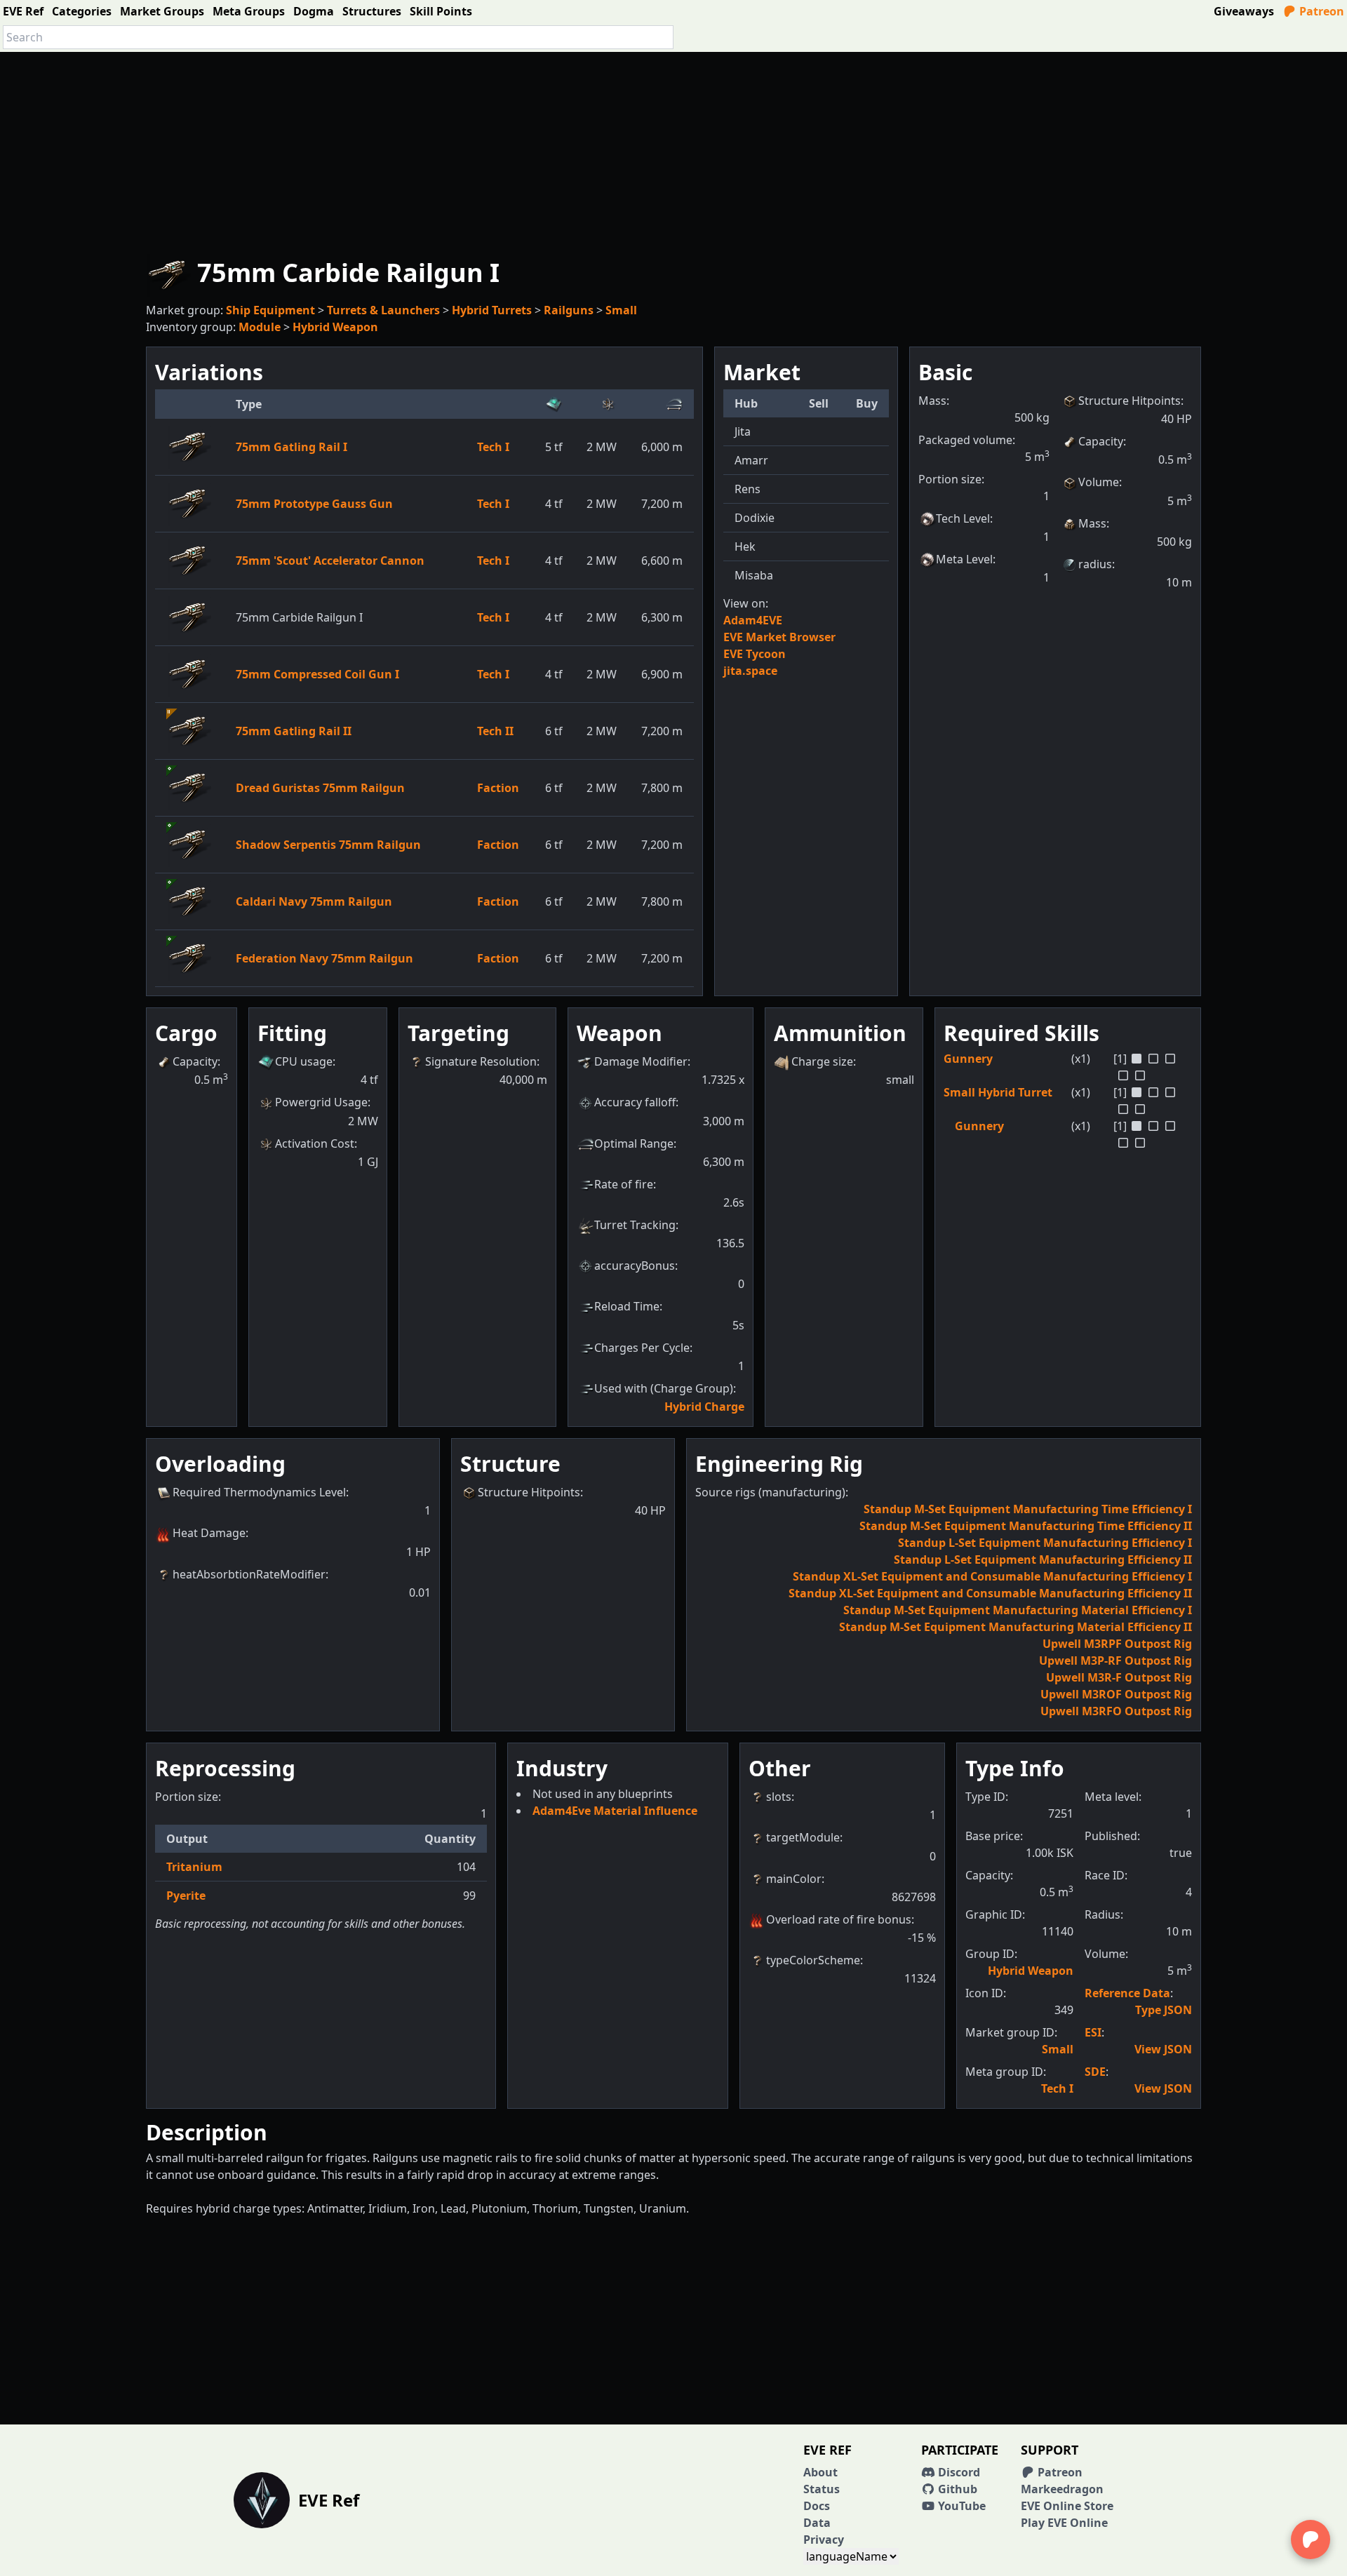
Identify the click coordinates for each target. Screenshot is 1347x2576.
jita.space (750, 671)
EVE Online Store (1067, 2506)
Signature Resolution (481, 1061)
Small (621, 310)
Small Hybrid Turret (998, 1092)
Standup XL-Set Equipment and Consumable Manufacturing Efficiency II (990, 1593)
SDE (1095, 2072)
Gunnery (968, 1059)
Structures (372, 11)
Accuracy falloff (635, 1102)
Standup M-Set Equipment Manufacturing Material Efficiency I (1018, 1610)
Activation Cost (315, 1143)
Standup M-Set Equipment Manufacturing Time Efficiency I (1028, 1509)
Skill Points (441, 11)
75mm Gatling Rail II (294, 731)
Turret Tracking (635, 1225)
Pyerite (186, 1896)
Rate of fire (624, 1184)
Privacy (824, 2540)
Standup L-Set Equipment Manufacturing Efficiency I (1045, 1543)
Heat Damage (209, 1533)
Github (956, 2489)
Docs (817, 2506)
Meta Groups (249, 11)
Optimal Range (634, 1143)
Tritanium (194, 1867)
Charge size (822, 1061)
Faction (498, 788)
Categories (82, 11)
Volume (1099, 482)
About (820, 2472)
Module (260, 327)
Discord (958, 2472)
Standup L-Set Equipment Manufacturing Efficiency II (1043, 1559)
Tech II (495, 731)
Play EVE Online (1064, 2523)
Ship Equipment (270, 310)
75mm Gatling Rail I (291, 447)
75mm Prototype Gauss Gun (314, 504)
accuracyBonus (635, 1266)
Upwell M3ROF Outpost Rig (1116, 1694)
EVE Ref (23, 11)
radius (1095, 564)
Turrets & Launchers (383, 310)
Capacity (1101, 441)
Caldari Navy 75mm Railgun (314, 901)
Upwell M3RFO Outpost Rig (1116, 1711)
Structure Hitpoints (1130, 401)
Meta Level (964, 559)
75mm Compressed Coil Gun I (317, 674)
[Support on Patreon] (1311, 2540)
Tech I (493, 447)
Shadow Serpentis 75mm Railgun (328, 845)
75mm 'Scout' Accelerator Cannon (330, 561)
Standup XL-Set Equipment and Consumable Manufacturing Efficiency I (992, 1576)
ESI (1093, 2032)
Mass (1092, 523)
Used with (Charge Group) (664, 1388)
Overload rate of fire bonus (839, 1919)
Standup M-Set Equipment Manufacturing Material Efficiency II (1016, 1627)
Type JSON (1164, 2010)
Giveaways (1244, 11)
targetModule (803, 1837)
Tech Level (963, 518)
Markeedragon (1062, 2489)
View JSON (1163, 2049)
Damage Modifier (641, 1061)
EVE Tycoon (755, 654)
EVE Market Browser (779, 637)
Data (817, 2523)
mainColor (794, 1879)
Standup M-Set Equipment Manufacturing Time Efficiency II (1026, 1526)
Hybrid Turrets (492, 310)
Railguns (569, 310)
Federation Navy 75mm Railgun (324, 958)
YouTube (960, 2506)
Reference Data (1127, 1993)
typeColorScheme (813, 1960)
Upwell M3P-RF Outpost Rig (1115, 1661)
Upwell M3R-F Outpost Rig (1119, 1677)
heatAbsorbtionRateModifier (249, 1574)
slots (779, 1797)
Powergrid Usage (321, 1102)
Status (822, 2489)
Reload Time (627, 1306)
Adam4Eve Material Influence (615, 1811)
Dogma (314, 11)
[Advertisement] (673, 150)
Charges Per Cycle (642, 1348)
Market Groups (162, 11)
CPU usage (304, 1061)
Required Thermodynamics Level (259, 1492)
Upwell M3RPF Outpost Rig (1117, 1644)
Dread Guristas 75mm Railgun (320, 788)
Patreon (1320, 11)
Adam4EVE (753, 620)
